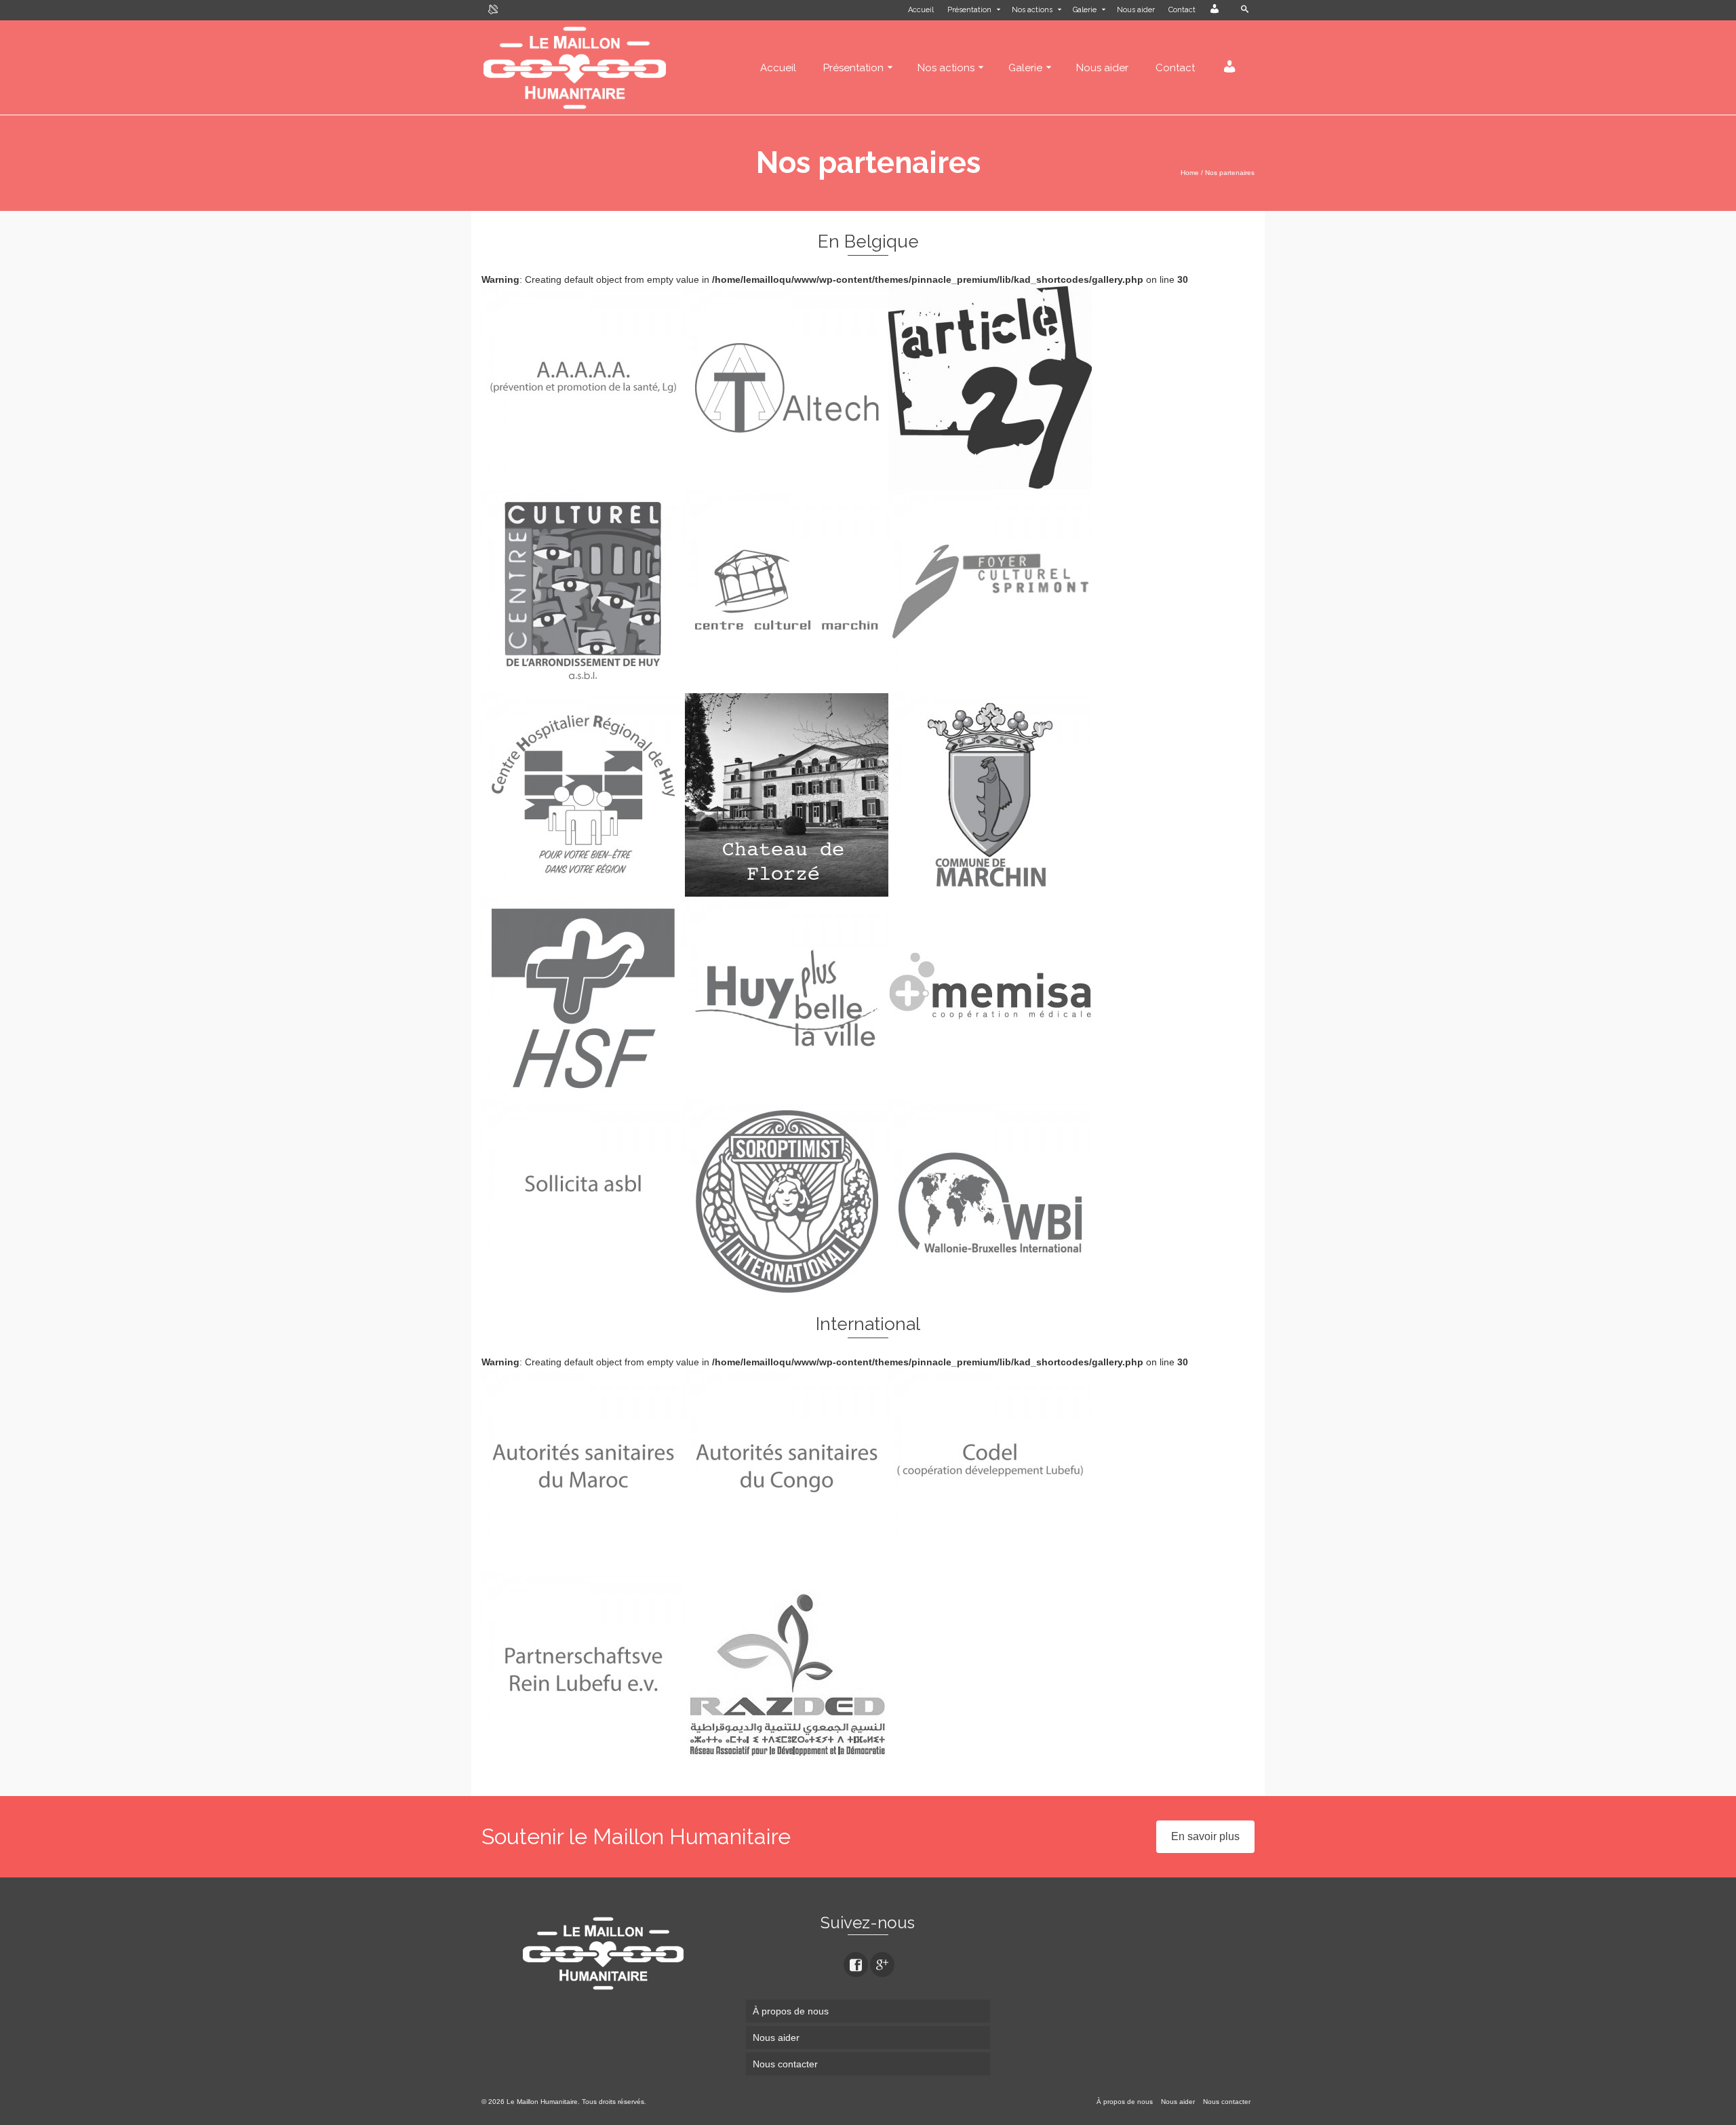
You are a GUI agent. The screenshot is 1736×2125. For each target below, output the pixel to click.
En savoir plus (1205, 1836)
